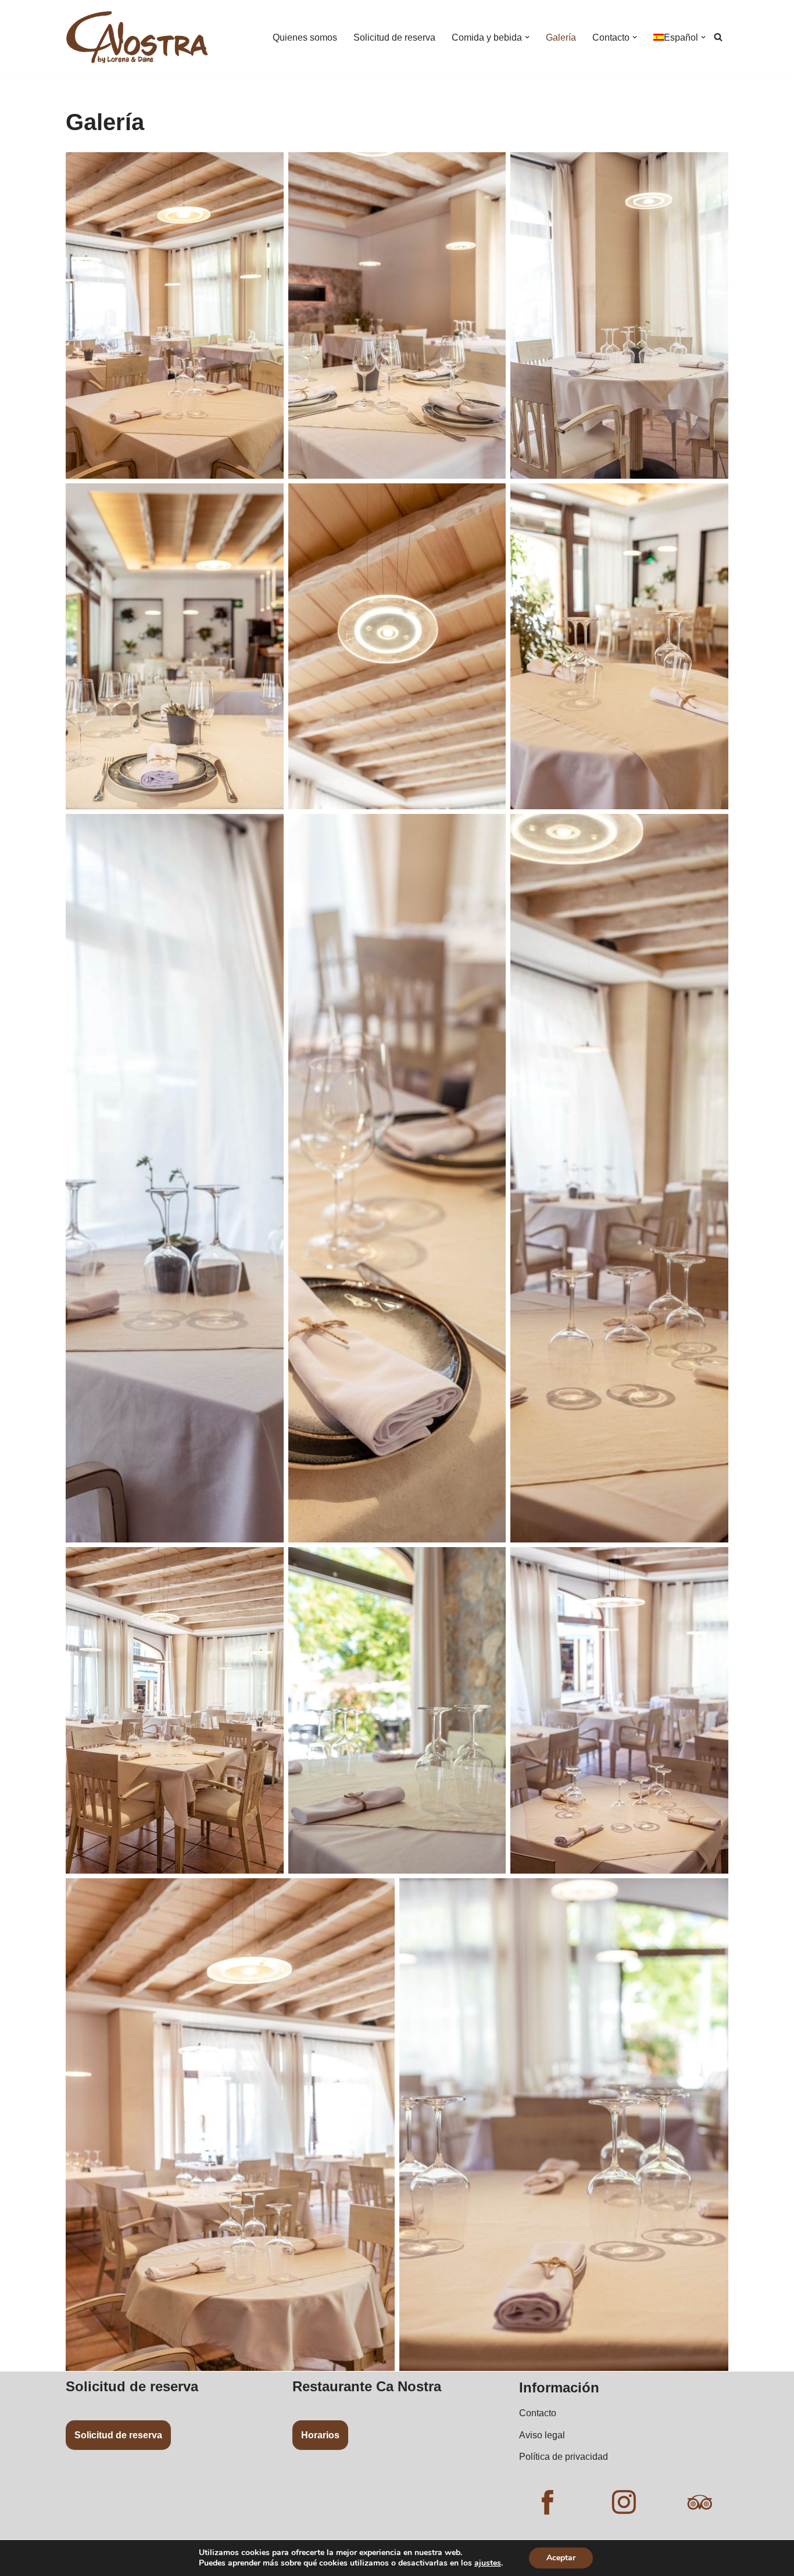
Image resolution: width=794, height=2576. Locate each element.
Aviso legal (542, 2435)
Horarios (320, 2435)
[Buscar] (718, 37)
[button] (527, 37)
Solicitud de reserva (394, 37)
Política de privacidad (564, 2457)
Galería (561, 37)
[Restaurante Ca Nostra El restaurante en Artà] (137, 37)
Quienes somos (305, 37)
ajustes (488, 2563)
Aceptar (561, 2558)
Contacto (538, 2413)
